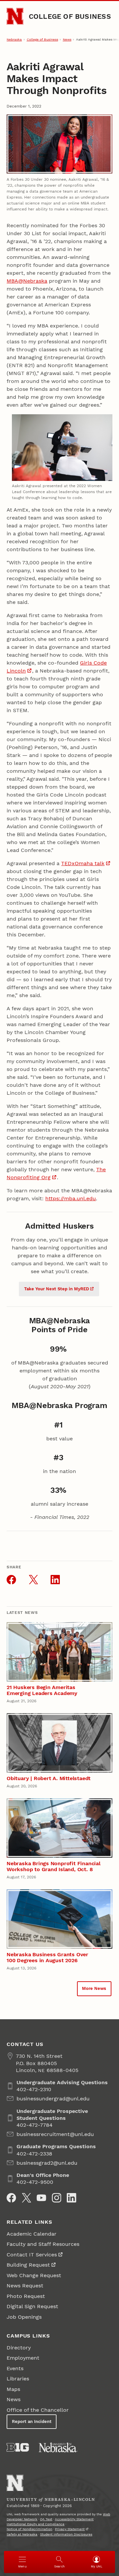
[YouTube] (41, 2198)
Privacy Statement (70, 2529)
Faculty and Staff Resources (43, 2244)
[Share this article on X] (33, 1580)
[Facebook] (11, 2198)
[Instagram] (57, 2198)
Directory (19, 2348)
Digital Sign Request (32, 2306)
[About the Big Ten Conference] (18, 2447)
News (67, 39)
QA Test (46, 2519)
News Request (25, 2286)
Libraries (18, 2379)
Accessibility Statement (74, 2519)
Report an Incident (32, 2421)
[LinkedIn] (71, 2198)
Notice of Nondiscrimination (29, 2529)
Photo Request (26, 2296)
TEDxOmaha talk (83, 863)
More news (94, 1988)
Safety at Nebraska (22, 2534)
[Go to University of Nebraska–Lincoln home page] (15, 16)
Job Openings (24, 2317)
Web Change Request (34, 2275)
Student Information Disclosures (66, 2534)
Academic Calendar (32, 2234)
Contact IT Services (32, 2255)
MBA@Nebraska (27, 281)
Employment (23, 2358)
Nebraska (14, 39)
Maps (13, 2389)
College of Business (70, 16)
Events (15, 2368)
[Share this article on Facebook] (11, 1580)
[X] (26, 2198)
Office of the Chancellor (38, 2410)
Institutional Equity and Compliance (36, 2524)
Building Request (28, 2265)
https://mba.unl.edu (71, 1198)
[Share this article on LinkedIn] (55, 1580)
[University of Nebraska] (58, 2447)
